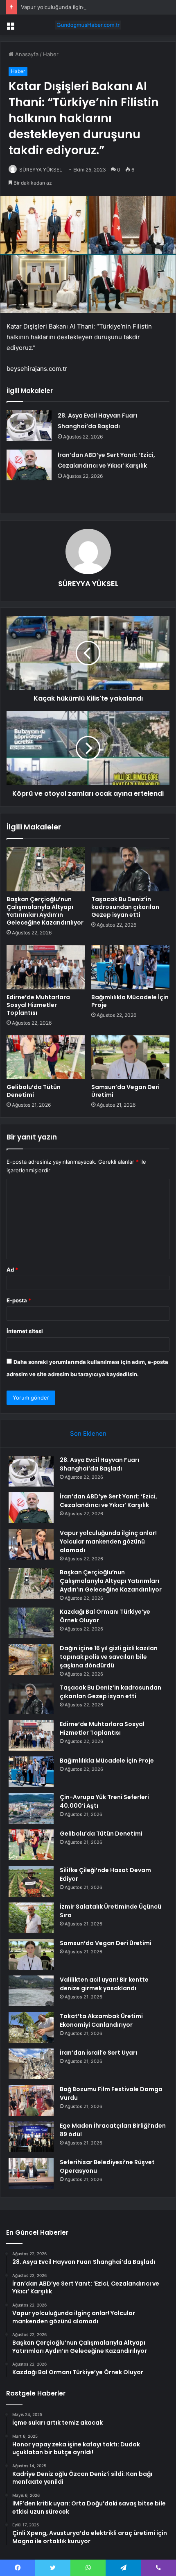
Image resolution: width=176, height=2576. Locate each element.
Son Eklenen (88, 1433)
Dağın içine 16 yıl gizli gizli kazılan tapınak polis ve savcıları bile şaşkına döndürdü (109, 1657)
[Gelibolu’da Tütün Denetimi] (46, 1057)
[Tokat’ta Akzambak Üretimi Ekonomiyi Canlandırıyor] (31, 2027)
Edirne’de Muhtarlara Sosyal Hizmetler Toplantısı (38, 1005)
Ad (12, 1270)
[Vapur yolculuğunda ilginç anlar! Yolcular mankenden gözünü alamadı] (31, 1544)
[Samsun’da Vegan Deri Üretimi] (130, 1057)
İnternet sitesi (25, 1331)
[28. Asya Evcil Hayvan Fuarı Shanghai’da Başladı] (29, 426)
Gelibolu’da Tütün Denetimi (34, 1091)
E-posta (19, 1300)
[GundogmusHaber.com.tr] (88, 25)
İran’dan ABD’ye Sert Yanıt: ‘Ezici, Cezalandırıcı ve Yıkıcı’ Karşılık (108, 1501)
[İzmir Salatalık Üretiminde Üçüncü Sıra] (31, 1918)
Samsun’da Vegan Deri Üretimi (125, 1091)
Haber (51, 54)
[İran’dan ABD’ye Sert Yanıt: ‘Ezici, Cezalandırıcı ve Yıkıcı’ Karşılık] (29, 465)
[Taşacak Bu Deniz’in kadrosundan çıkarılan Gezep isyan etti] (130, 869)
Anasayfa (26, 54)
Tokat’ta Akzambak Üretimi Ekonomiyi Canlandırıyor (101, 2020)
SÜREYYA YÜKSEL (41, 170)
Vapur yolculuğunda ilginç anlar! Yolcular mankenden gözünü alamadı (108, 1541)
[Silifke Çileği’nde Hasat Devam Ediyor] (31, 1881)
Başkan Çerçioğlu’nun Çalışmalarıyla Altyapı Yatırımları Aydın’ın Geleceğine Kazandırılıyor (45, 911)
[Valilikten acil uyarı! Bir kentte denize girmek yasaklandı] (31, 1991)
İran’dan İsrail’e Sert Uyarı (98, 2053)
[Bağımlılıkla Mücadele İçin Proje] (130, 967)
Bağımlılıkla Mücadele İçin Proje (130, 1001)
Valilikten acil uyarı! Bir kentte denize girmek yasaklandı (104, 1984)
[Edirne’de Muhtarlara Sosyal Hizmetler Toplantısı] (46, 967)
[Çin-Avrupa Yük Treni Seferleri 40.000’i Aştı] (31, 1808)
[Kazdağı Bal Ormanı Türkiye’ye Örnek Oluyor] (31, 1623)
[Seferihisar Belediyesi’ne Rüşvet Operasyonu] (31, 2173)
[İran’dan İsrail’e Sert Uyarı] (31, 2064)
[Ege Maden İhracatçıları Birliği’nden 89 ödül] (31, 2137)
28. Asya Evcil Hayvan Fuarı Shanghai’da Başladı (99, 1464)
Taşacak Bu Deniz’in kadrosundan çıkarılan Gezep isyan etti (125, 907)
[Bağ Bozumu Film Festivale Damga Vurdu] (31, 2100)
